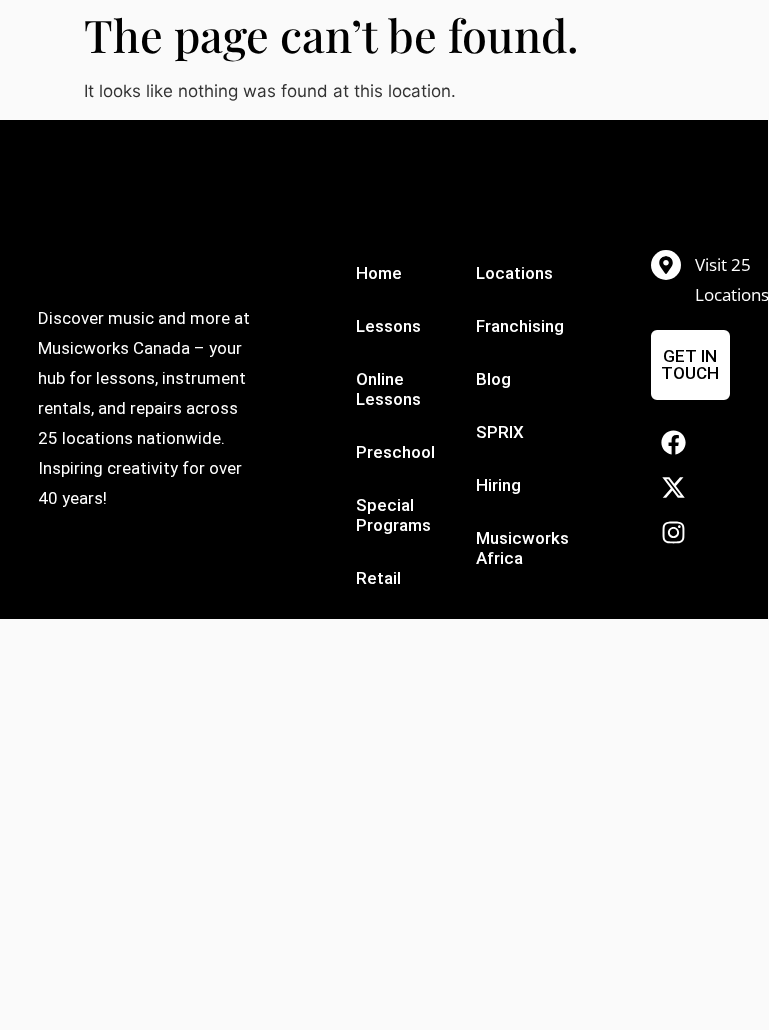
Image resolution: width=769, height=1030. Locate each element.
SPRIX (500, 432)
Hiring (498, 485)
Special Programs (393, 515)
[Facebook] (673, 442)
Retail (378, 578)
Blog (493, 379)
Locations (514, 273)
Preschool (395, 452)
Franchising (520, 326)
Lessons (388, 326)
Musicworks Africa (521, 548)
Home (379, 273)
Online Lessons (388, 389)
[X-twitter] (673, 487)
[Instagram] (673, 532)
